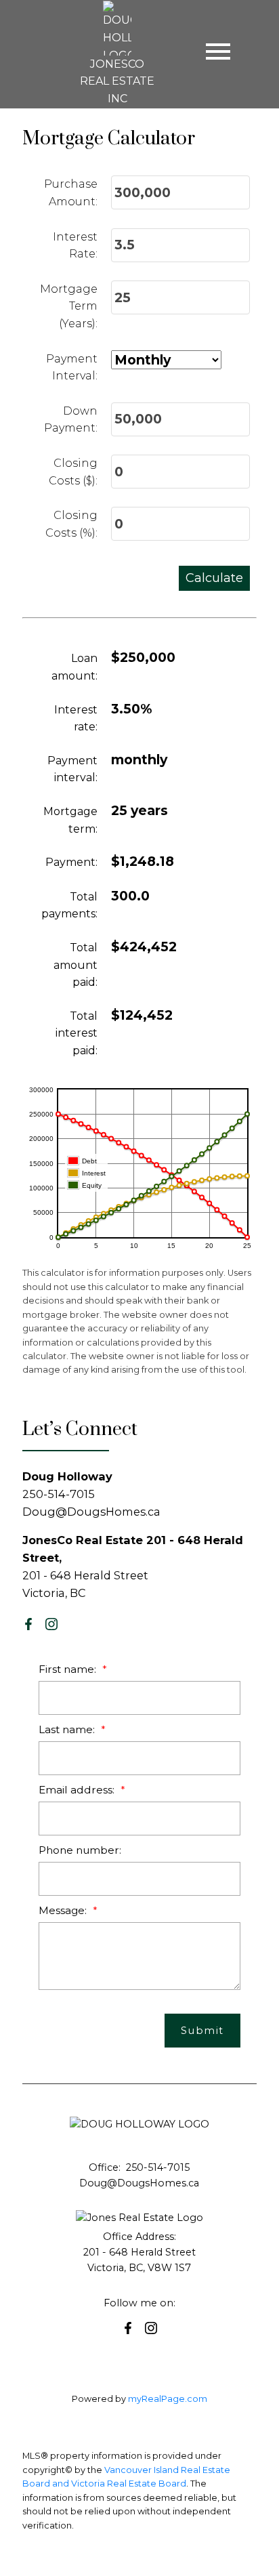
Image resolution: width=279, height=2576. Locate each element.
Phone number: (80, 1850)
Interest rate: (76, 719)
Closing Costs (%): (71, 524)
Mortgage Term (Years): (69, 306)
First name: (69, 1669)
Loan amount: (74, 667)
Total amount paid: (76, 965)
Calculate (214, 578)
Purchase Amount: (71, 193)
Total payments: (69, 906)
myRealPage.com (168, 2399)
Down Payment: (71, 420)
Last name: (68, 1729)
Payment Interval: (72, 368)
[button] (28, 1624)
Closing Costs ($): (73, 472)
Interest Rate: (75, 246)
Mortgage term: (70, 820)
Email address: (78, 1790)
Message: (64, 1910)
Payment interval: (72, 769)
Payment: (71, 862)
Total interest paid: (77, 1033)
